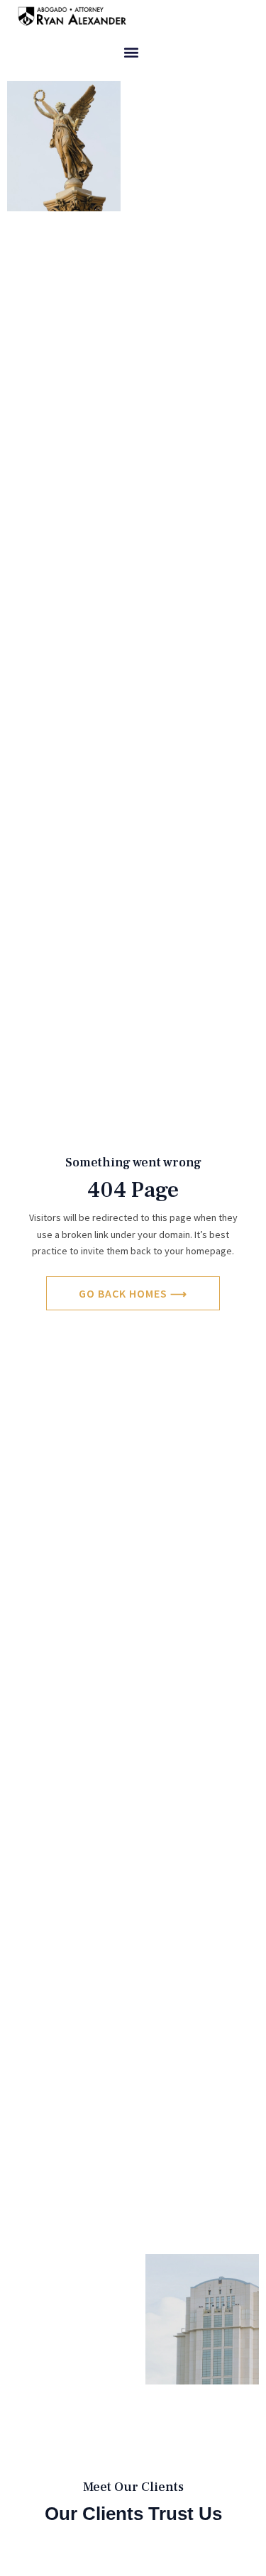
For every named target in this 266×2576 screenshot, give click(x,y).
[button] (131, 53)
